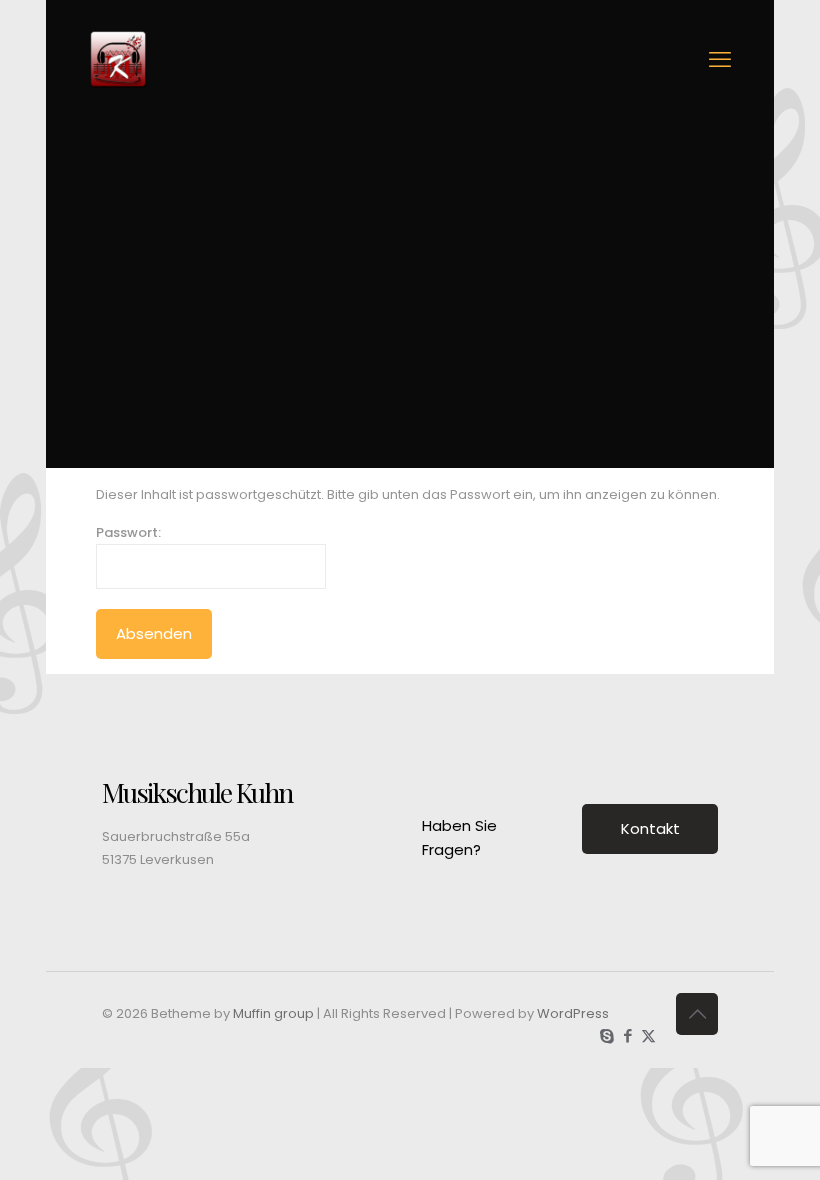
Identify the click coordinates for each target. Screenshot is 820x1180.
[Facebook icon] (627, 1035)
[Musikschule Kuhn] (118, 60)
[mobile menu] (720, 60)
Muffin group (273, 1013)
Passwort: (128, 532)
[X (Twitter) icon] (648, 1035)
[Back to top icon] (697, 1014)
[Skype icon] (606, 1035)
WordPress (573, 1013)
